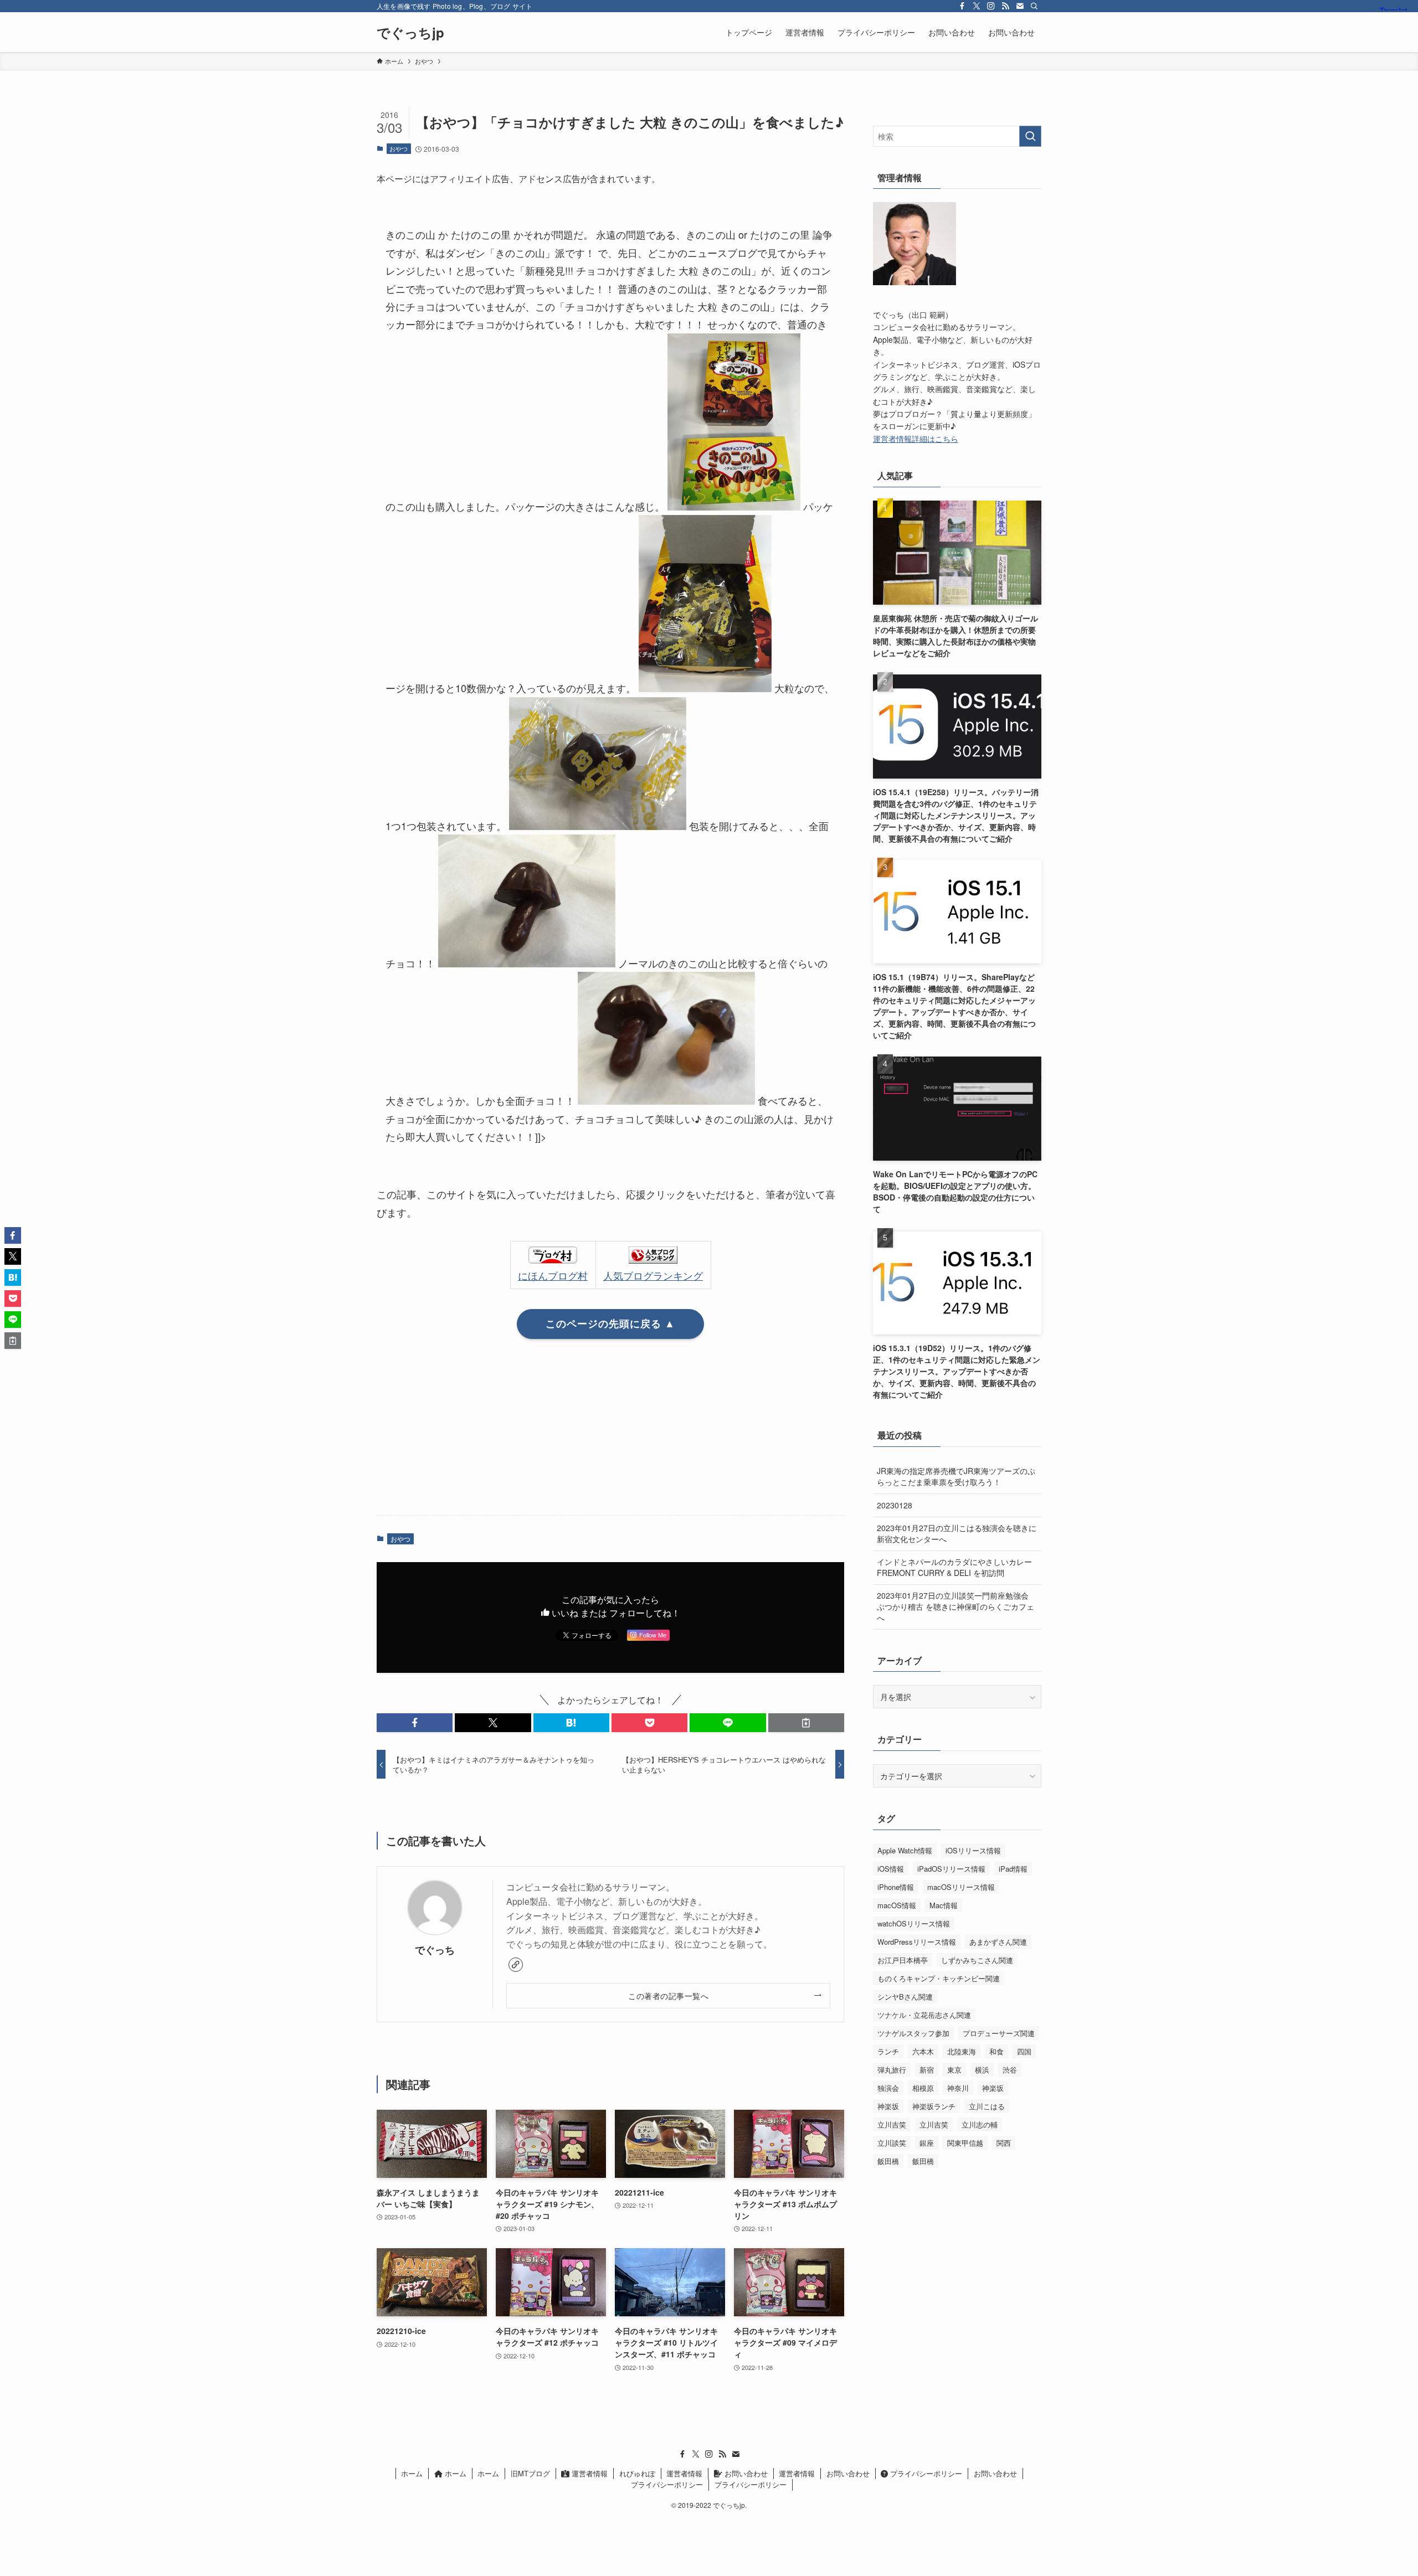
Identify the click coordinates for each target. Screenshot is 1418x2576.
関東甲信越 (965, 2143)
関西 (1004, 2143)
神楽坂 (993, 2088)
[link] (516, 1965)
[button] (415, 1723)
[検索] (1034, 6)
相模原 (923, 2088)
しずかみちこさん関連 (977, 1960)
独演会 (888, 2088)
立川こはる (987, 2106)
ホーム (412, 2473)
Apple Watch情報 (905, 1850)
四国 (1024, 2051)
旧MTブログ (530, 2473)
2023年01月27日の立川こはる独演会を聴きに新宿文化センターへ (957, 1533)
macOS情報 (897, 1905)
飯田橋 (888, 2161)
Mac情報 (944, 1905)
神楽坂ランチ (934, 2106)
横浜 (982, 2070)
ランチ (888, 2051)
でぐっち (435, 1949)
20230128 (895, 1505)
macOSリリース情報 (961, 1887)
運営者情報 (589, 2473)
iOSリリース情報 (973, 1850)
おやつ (399, 148)
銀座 (927, 2143)
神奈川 (958, 2088)
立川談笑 (892, 2143)
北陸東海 (962, 2051)
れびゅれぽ (637, 2473)
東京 (954, 2070)
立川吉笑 (892, 2124)
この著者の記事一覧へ (668, 1995)
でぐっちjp (410, 32)
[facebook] (962, 6)
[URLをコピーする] (806, 1723)
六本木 (923, 2051)
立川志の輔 (980, 2124)
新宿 (927, 2070)
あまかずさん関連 (998, 1942)
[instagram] (991, 6)
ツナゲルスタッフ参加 (913, 2033)
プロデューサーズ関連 (999, 2033)
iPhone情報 (896, 1887)
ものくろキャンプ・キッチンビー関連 (939, 1978)
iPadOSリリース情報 (951, 1869)
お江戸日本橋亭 (903, 1960)
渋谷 (1010, 2070)
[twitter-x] (977, 6)
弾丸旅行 (892, 2070)
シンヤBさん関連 (905, 1997)
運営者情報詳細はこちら (916, 439)
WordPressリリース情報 (917, 1942)
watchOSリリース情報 (914, 1923)
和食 (996, 2051)
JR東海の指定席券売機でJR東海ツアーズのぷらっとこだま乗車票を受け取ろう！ (956, 1476)
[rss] (1005, 6)
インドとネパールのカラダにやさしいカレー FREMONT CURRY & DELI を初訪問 (954, 1567)
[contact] (1020, 6)
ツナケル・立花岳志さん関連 (924, 2015)
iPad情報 (1013, 1869)
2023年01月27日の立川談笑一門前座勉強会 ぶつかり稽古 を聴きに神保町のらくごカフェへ (955, 1606)
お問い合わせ (745, 2473)
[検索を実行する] (1030, 136)
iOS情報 (891, 1869)
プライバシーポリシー (925, 2473)
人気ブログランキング (653, 1275)
